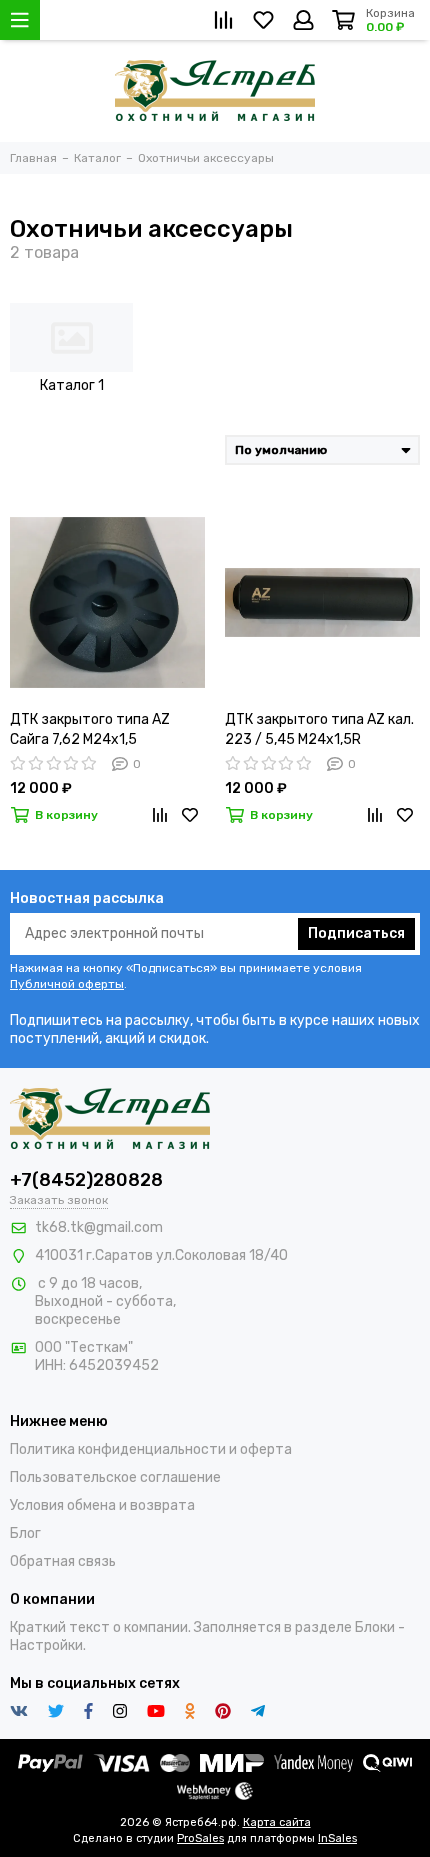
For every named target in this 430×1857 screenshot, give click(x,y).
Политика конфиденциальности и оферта (151, 1449)
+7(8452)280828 (86, 1180)
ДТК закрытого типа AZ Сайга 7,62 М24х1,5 (90, 729)
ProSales (200, 1838)
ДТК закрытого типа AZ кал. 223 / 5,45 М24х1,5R (319, 729)
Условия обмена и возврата (102, 1505)
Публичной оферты (67, 984)
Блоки (375, 1627)
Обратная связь (63, 1561)
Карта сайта (277, 1822)
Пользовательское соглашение (115, 1477)
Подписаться (356, 933)
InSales (337, 1838)
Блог (25, 1533)
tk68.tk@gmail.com (99, 1227)
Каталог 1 (72, 385)
